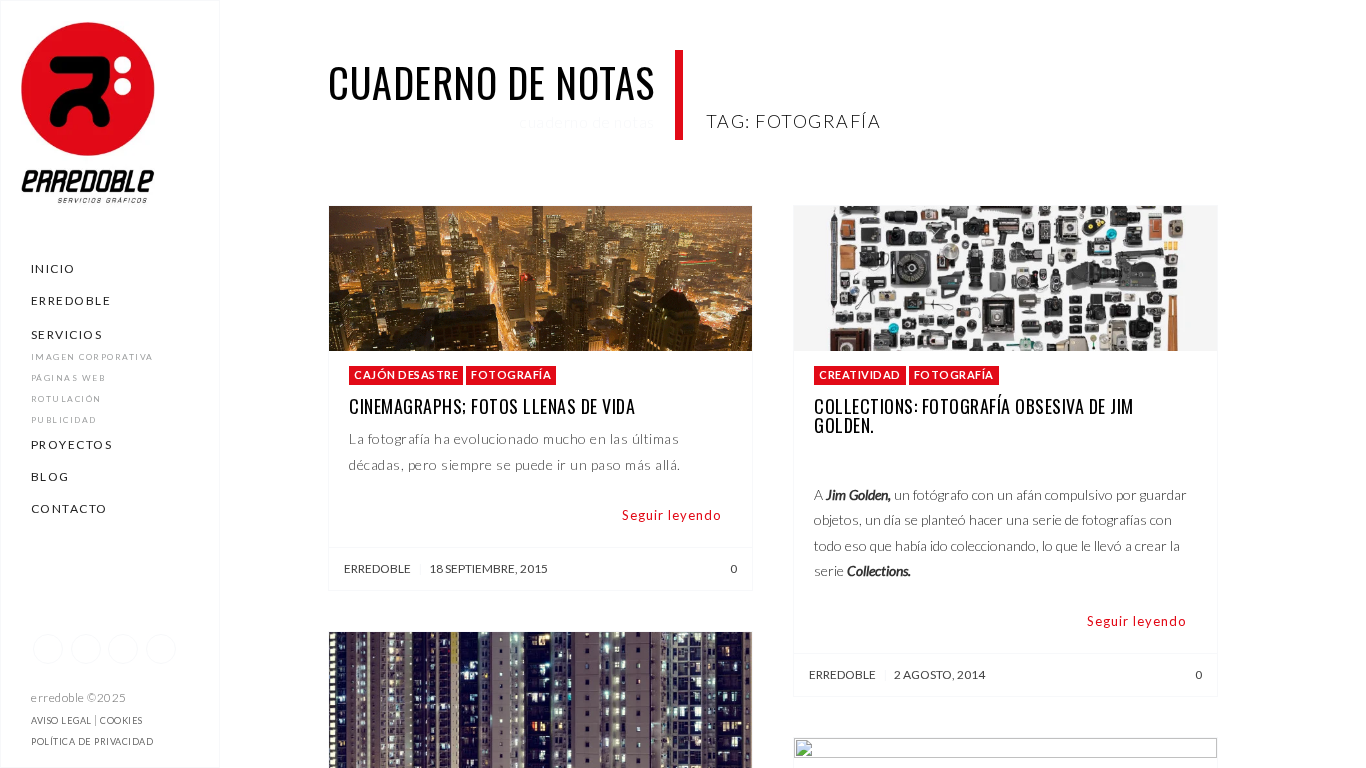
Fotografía (511, 374)
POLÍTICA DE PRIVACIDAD (92, 741)
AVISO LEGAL (61, 720)
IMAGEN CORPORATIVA (92, 357)
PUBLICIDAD (64, 420)
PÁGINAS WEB (68, 378)
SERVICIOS (67, 334)
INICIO (53, 268)
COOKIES (121, 720)
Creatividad (860, 374)
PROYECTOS (72, 444)
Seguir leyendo (672, 515)
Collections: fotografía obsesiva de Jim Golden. (974, 416)
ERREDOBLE (71, 300)
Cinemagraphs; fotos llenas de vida (492, 406)
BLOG (50, 476)
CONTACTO (69, 508)
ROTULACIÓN (66, 399)
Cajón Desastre (406, 374)
